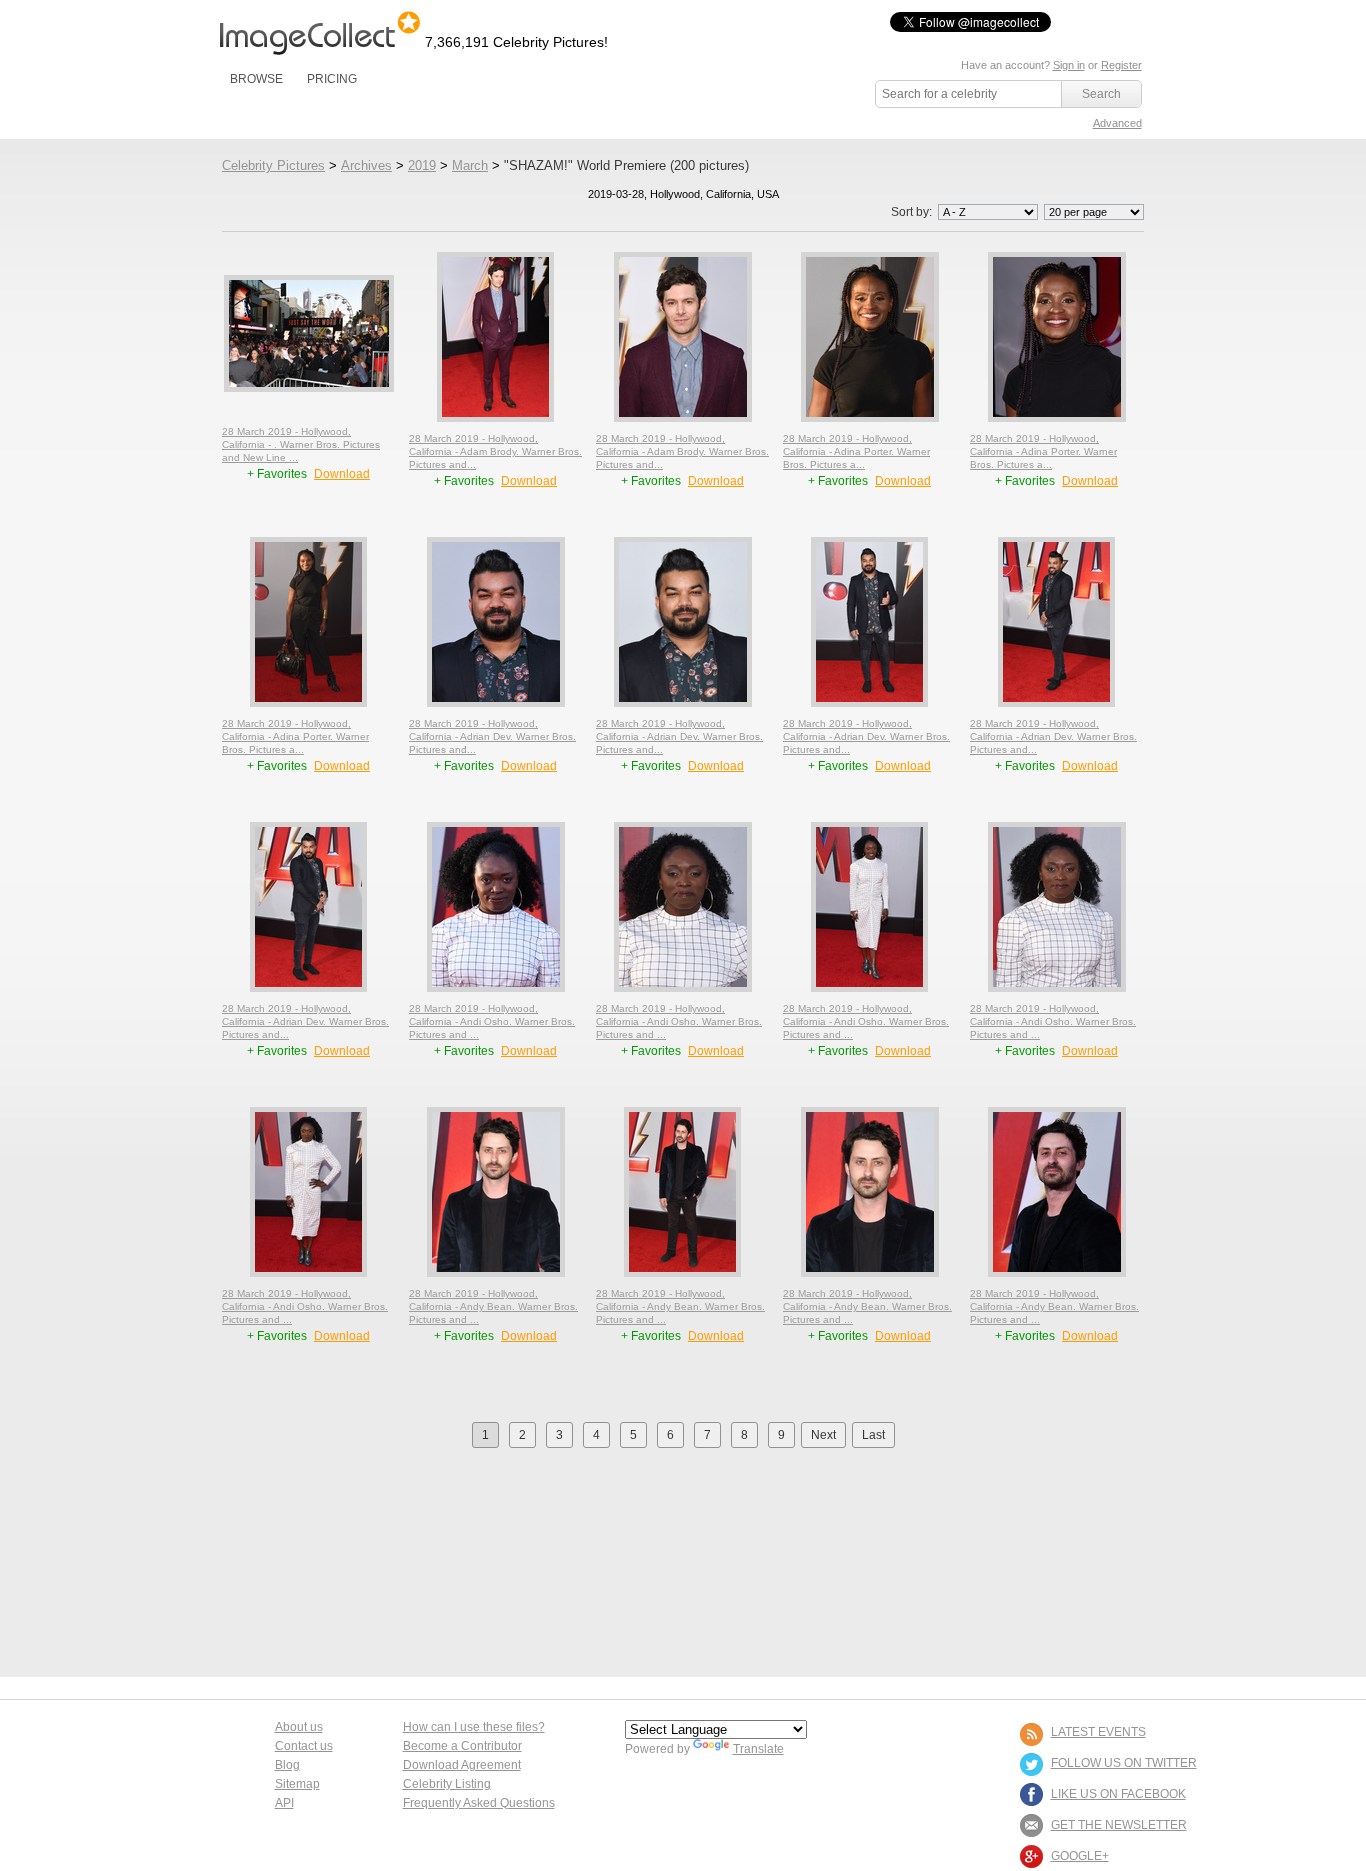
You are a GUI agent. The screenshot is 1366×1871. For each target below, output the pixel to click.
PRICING (332, 79)
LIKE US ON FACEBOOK (1118, 1794)
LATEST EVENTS (1098, 1732)
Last (873, 1435)
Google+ (1080, 1856)
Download (342, 474)
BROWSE (256, 79)
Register (1121, 65)
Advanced (1117, 123)
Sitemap (297, 1784)
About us (299, 1727)
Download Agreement (462, 1765)
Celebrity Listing (447, 1784)
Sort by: (913, 212)
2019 (422, 165)
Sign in (1069, 65)
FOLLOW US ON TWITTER (1124, 1763)
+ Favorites (278, 474)
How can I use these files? (474, 1727)
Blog (287, 1765)
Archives (366, 165)
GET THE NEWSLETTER (1119, 1825)
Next (823, 1435)
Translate (758, 1749)
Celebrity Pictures (273, 165)
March (470, 165)
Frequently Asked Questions (479, 1803)
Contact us (304, 1746)
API (284, 1803)
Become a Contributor (462, 1746)
